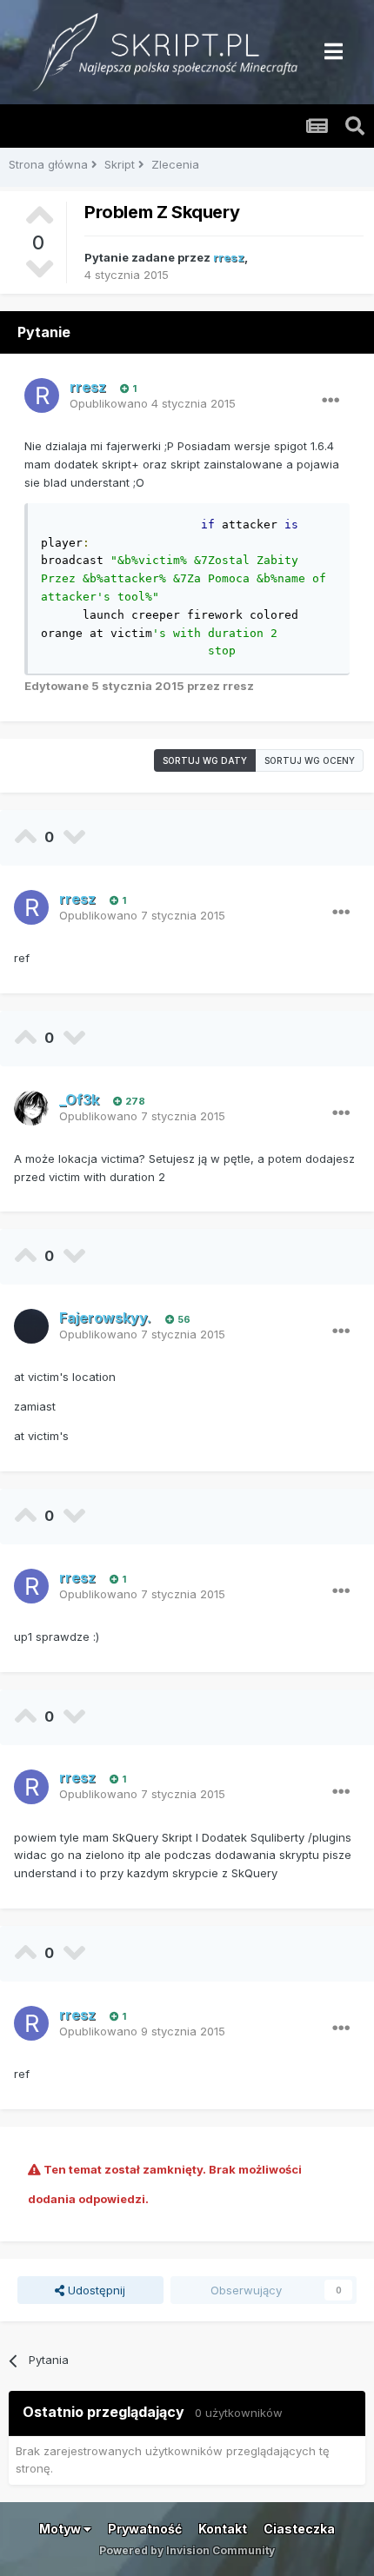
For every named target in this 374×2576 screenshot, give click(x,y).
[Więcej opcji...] (331, 401)
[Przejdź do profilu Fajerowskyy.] (31, 1326)
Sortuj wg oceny (310, 760)
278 (134, 1101)
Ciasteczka (299, 2529)
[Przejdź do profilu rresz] (42, 395)
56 (183, 1319)
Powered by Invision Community (187, 2550)
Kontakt (223, 2529)
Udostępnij (95, 2290)
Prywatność (145, 2529)
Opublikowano (153, 403)
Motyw (61, 2529)
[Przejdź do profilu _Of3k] (31, 1108)
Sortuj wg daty (205, 760)
